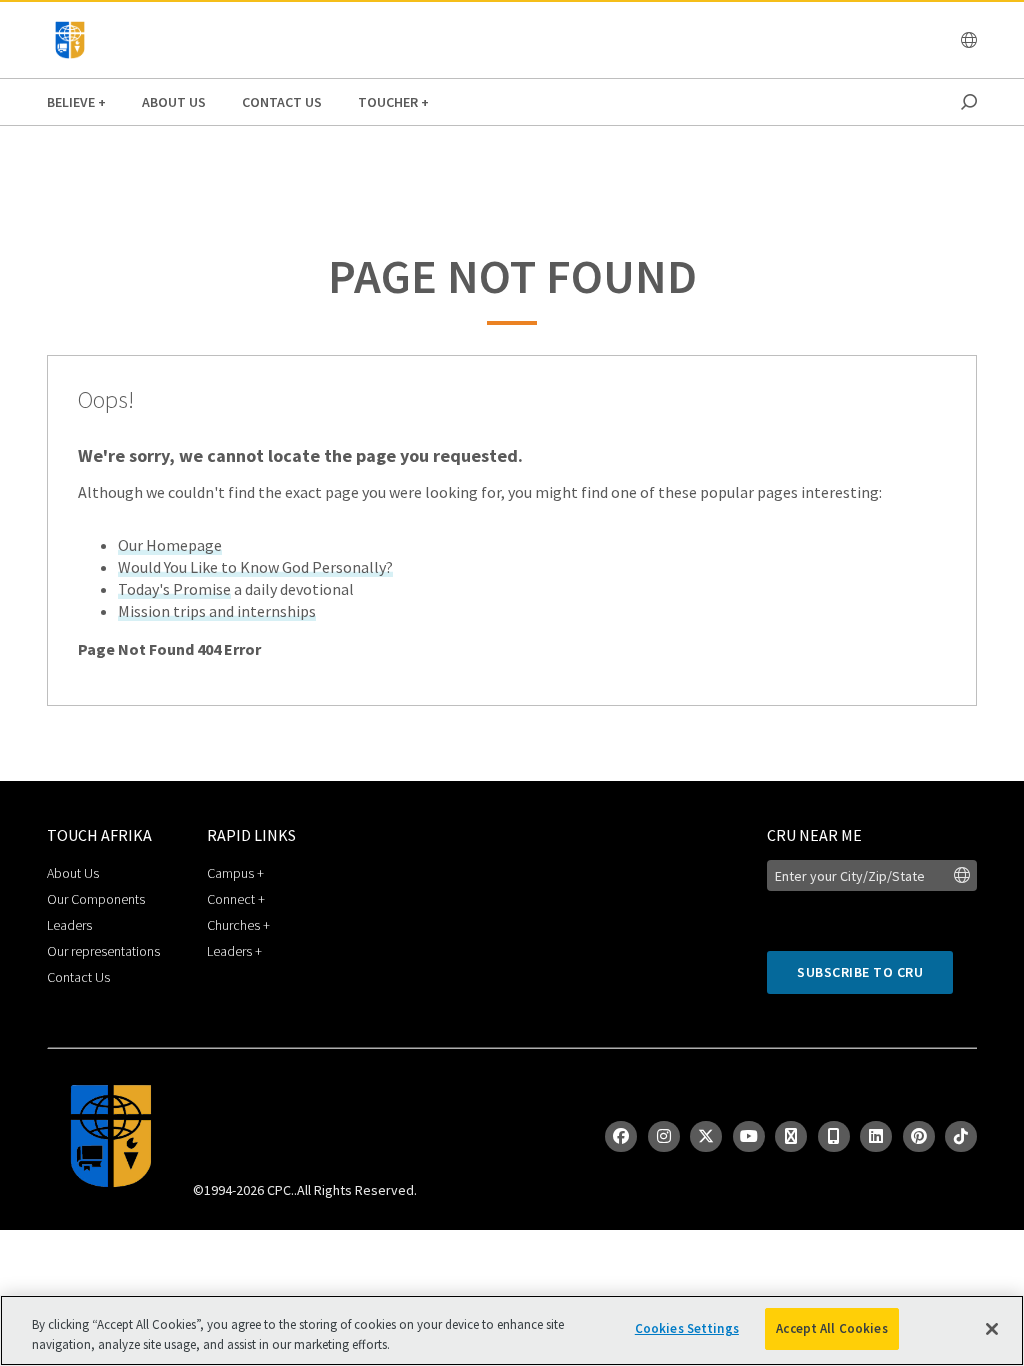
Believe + (76, 102)
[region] (512, 1330)
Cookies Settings (687, 1328)
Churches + (238, 925)
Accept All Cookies (831, 1328)
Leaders (69, 925)
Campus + (235, 873)
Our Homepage (170, 545)
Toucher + (393, 102)
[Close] (992, 1329)
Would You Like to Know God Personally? (255, 567)
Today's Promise (174, 589)
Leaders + (234, 951)
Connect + (236, 899)
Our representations (103, 951)
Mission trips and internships (217, 611)
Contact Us (282, 102)
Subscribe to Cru (860, 972)
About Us (174, 102)
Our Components (96, 899)
